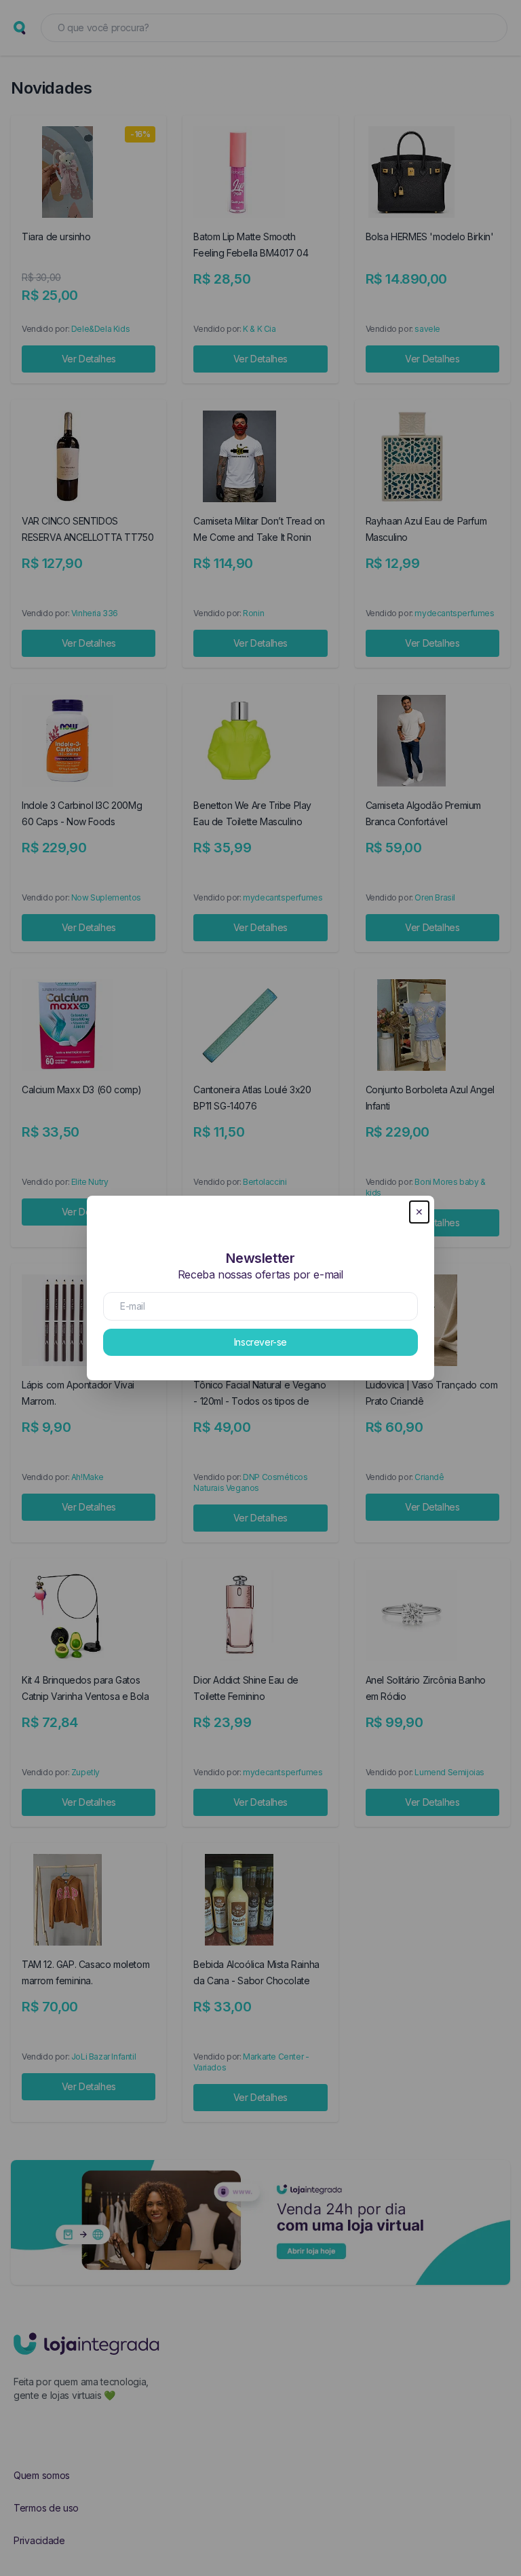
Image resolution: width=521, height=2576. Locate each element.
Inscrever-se (260, 1342)
